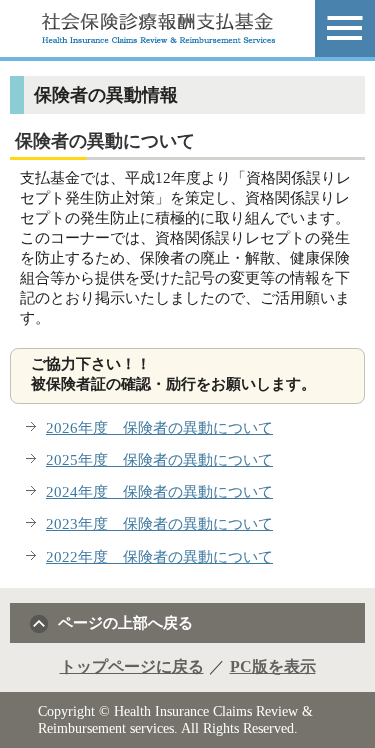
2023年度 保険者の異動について (159, 523)
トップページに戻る (132, 666)
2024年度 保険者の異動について (159, 491)
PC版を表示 (273, 666)
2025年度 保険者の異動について (159, 459)
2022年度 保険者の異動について (159, 556)
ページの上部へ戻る (125, 622)
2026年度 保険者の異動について (159, 427)
